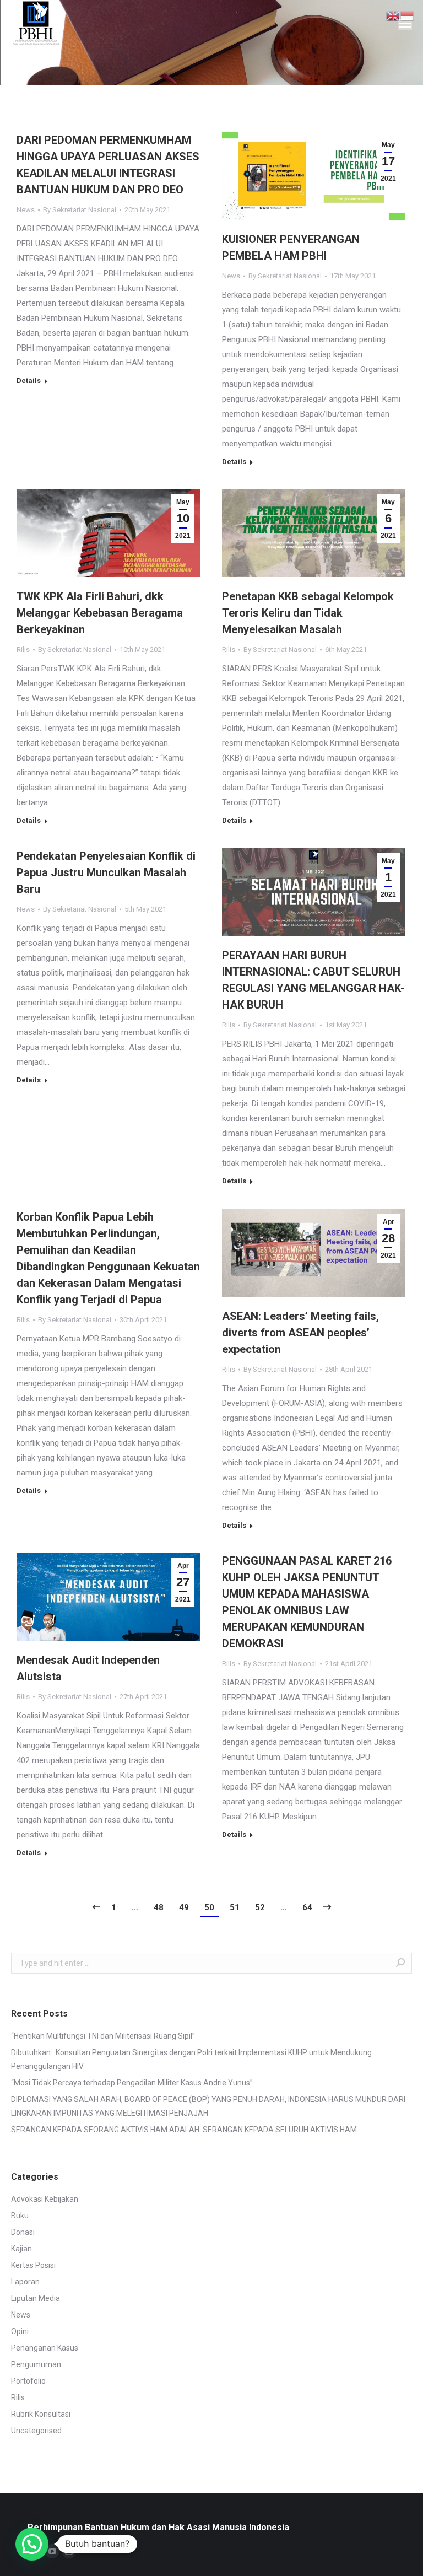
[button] (32, 2544)
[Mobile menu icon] (405, 23)
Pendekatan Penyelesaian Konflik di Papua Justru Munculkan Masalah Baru (106, 872)
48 (159, 1907)
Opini (20, 2331)
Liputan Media (36, 2298)
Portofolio (28, 2381)
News (26, 210)
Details (29, 381)
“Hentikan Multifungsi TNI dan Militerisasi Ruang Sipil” (103, 2036)
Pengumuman (36, 2364)
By (80, 210)
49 (184, 1907)
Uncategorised (36, 2431)
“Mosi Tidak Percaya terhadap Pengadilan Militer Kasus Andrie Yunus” (132, 2083)
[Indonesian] (408, 15)
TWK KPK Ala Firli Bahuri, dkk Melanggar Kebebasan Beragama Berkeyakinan (100, 613)
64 (307, 1907)
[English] (393, 15)
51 (235, 1907)
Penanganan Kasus (45, 2348)
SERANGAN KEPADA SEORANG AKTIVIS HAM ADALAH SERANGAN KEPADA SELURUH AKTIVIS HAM (184, 2130)
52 (260, 1907)
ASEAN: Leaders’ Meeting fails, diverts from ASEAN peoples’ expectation (300, 1333)
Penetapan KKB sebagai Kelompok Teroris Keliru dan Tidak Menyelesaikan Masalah (308, 613)
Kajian (21, 2249)
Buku (20, 2216)
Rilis (23, 650)
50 (209, 1907)
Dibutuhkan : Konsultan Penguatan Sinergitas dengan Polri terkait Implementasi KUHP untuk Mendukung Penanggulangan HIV (191, 2059)
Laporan (25, 2282)
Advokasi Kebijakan (45, 2199)
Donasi (23, 2232)
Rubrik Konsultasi (41, 2414)
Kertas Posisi (33, 2265)
